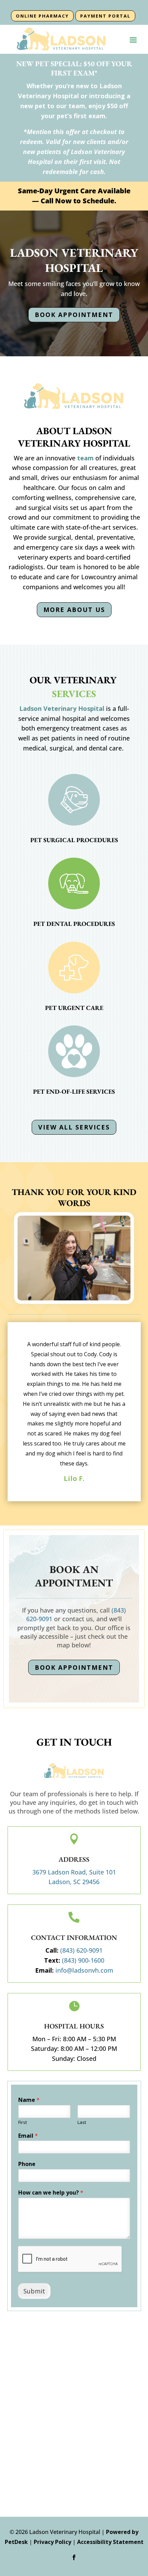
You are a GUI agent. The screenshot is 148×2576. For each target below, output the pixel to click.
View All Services (74, 1127)
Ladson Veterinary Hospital (62, 708)
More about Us (74, 610)
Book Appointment (74, 315)
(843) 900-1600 (83, 1960)
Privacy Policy (52, 2542)
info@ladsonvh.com (84, 1970)
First (23, 2122)
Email (28, 2136)
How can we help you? (51, 2193)
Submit (34, 2291)
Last (82, 2122)
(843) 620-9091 (81, 1950)
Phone (27, 2164)
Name (29, 2100)
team (85, 458)
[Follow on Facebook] (74, 2557)
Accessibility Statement (110, 2542)
